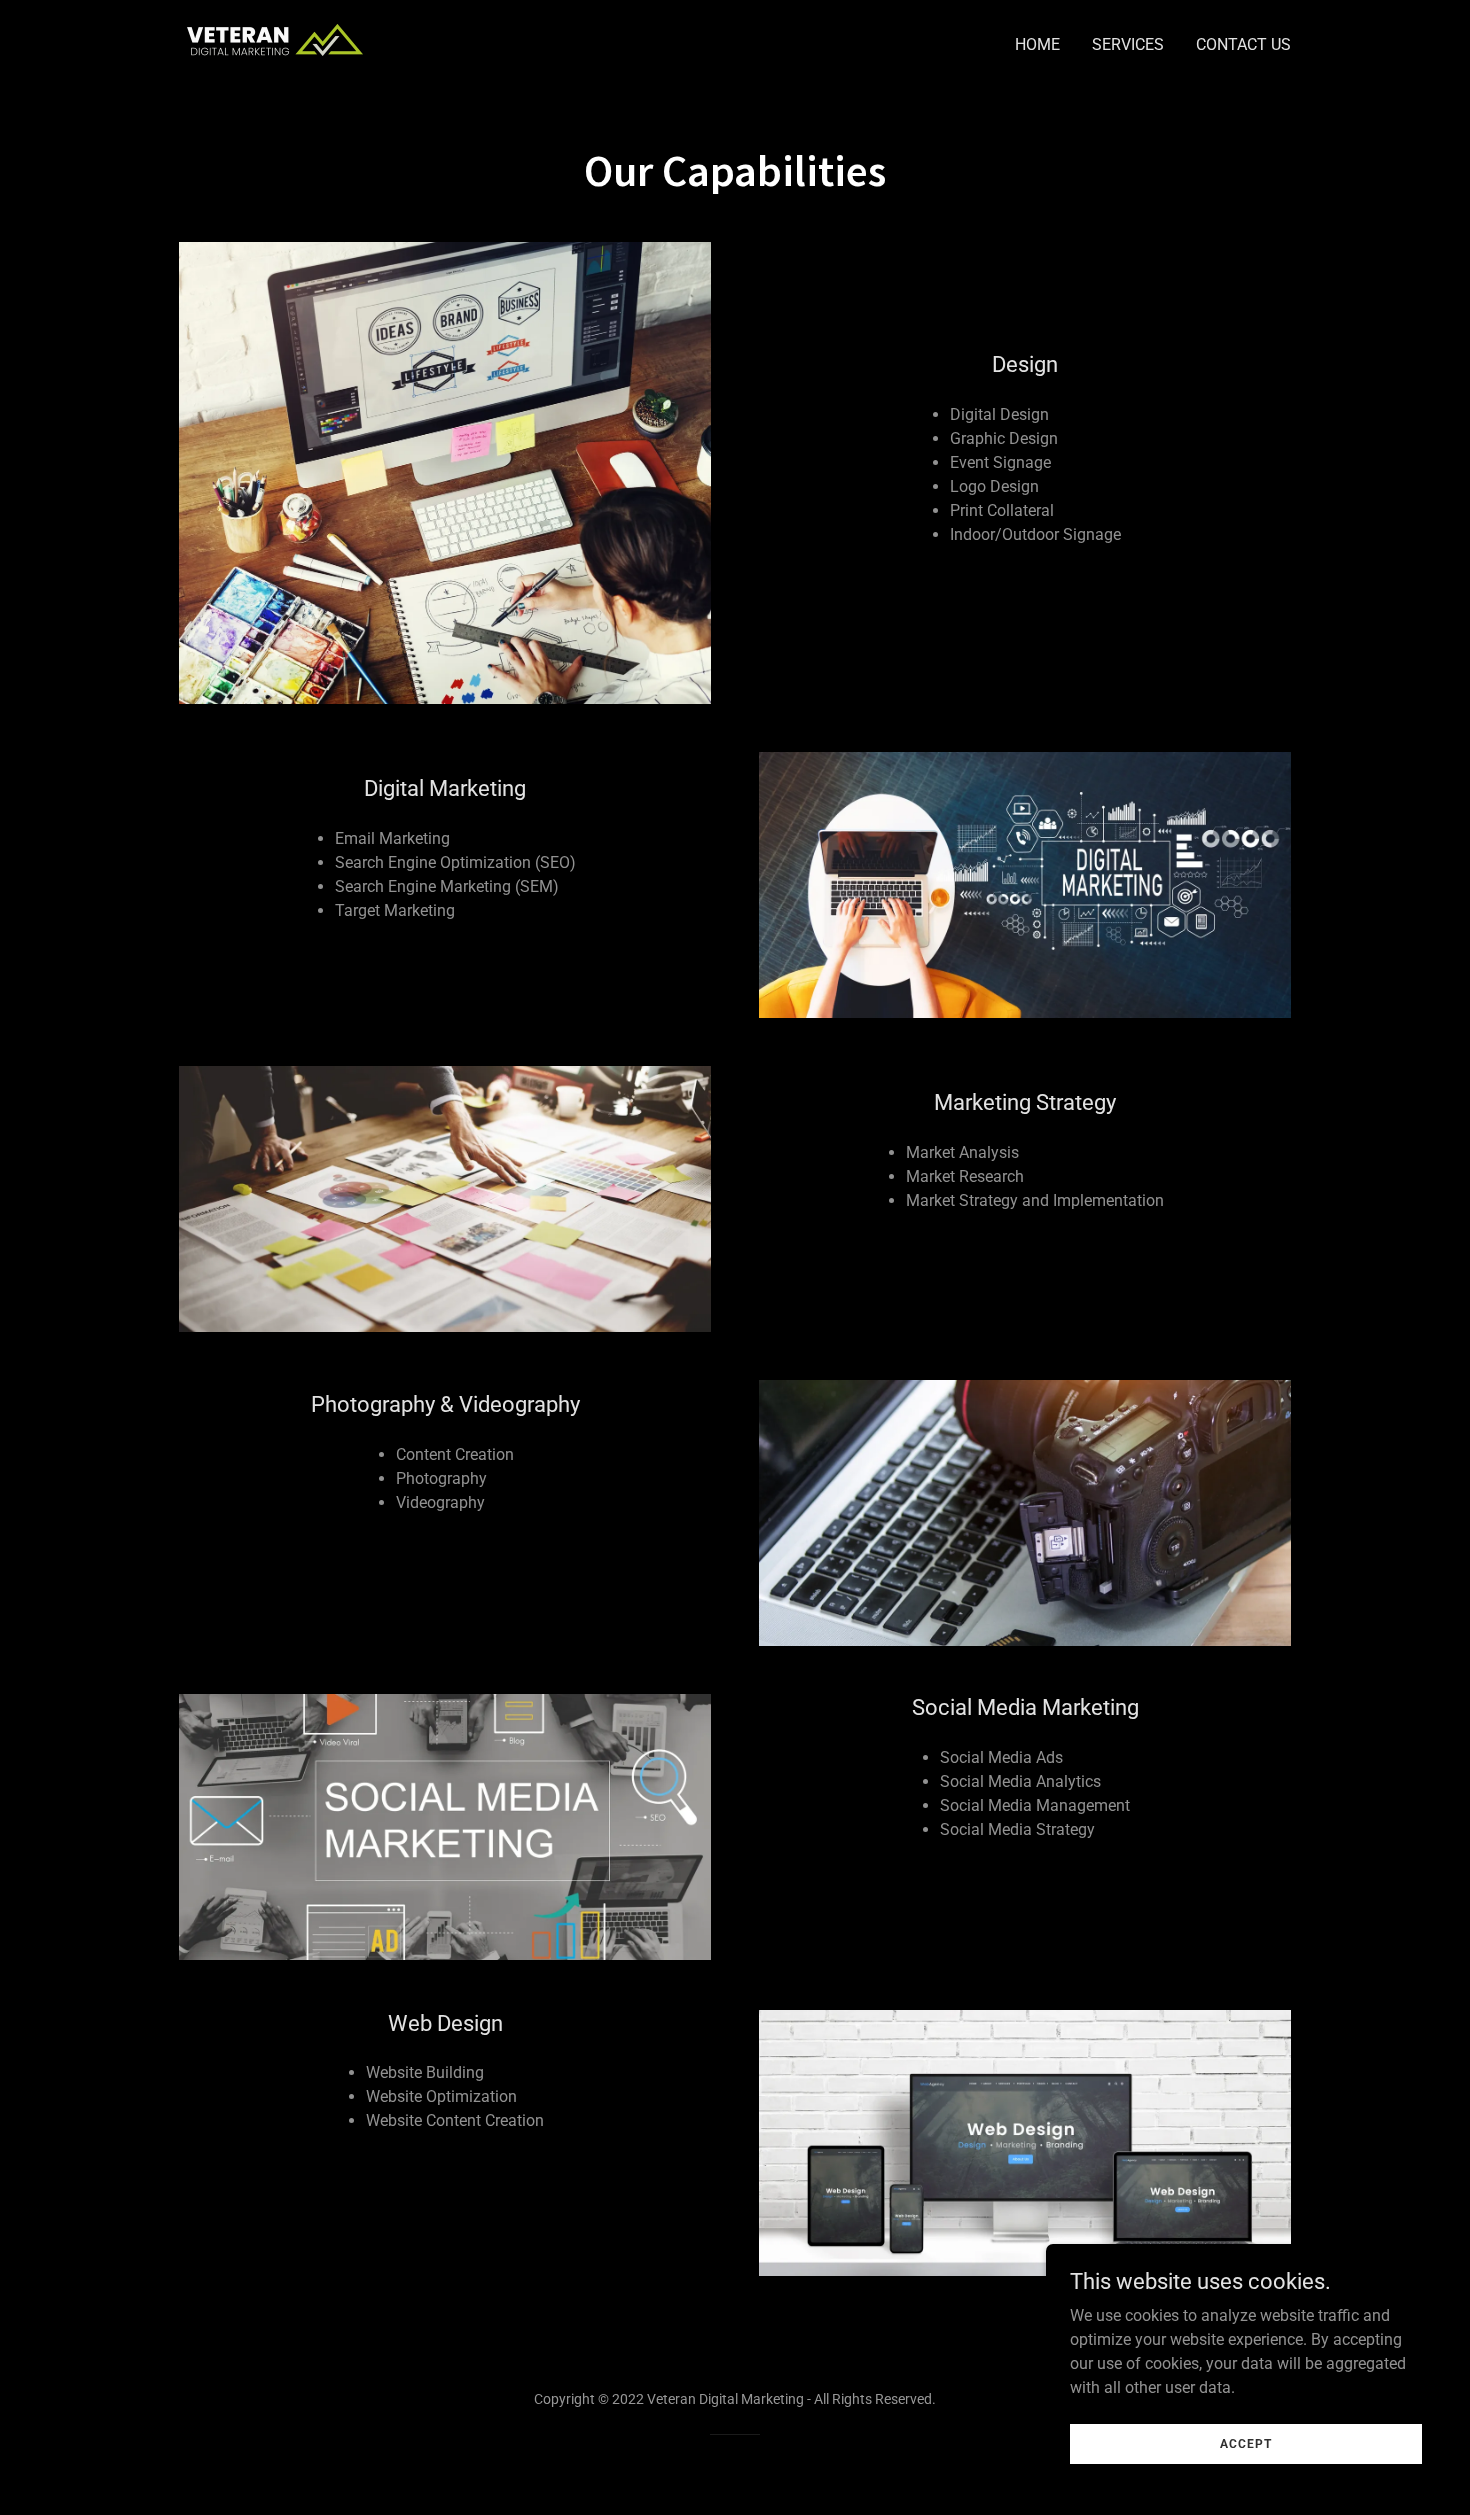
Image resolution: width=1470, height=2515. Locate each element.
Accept (1246, 2443)
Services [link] (1128, 44)
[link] (275, 40)
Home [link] (1037, 44)
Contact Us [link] (1243, 44)
